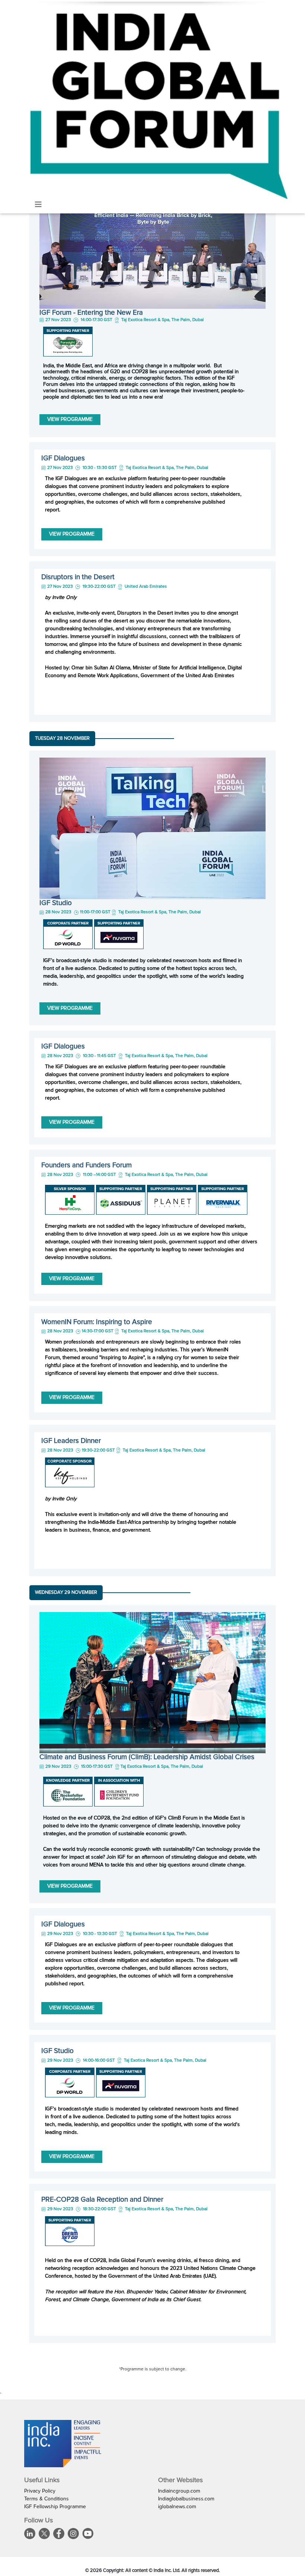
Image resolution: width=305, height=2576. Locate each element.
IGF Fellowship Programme (55, 2507)
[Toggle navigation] (38, 205)
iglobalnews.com (177, 2507)
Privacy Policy (40, 2491)
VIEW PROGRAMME (70, 419)
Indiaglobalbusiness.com (186, 2499)
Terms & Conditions (46, 2499)
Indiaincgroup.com (179, 2491)
